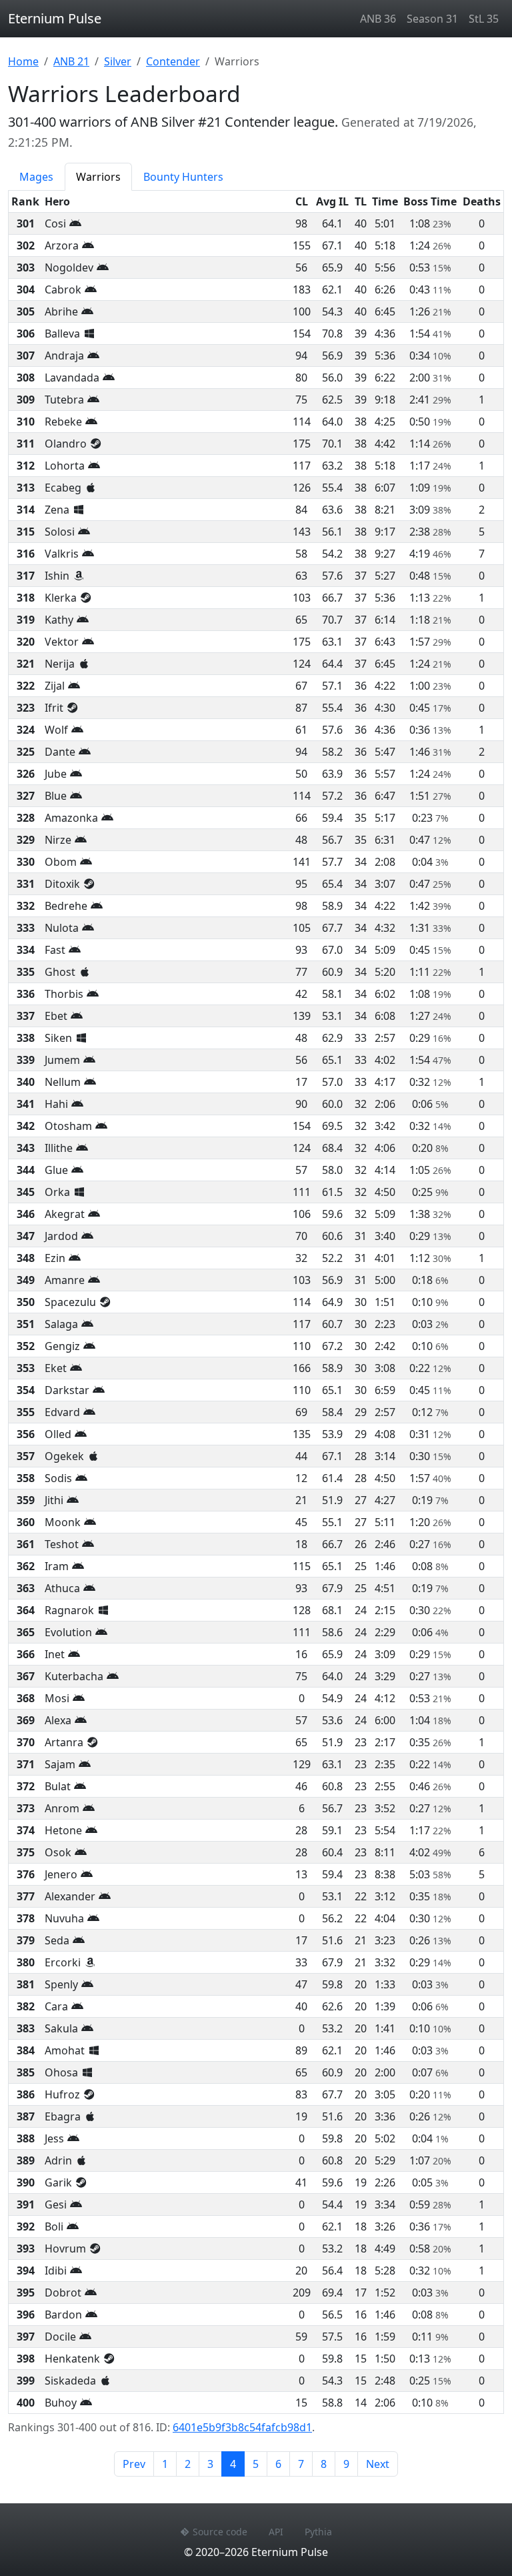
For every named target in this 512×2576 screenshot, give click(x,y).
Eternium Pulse (55, 18)
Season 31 (432, 19)
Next (378, 2464)
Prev (134, 2464)
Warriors (98, 177)
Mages (36, 177)
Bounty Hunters (183, 177)
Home (23, 61)
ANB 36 (378, 19)
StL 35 (484, 19)
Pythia (318, 2532)
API (276, 2532)
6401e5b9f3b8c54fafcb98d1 (242, 2427)
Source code (220, 2532)
